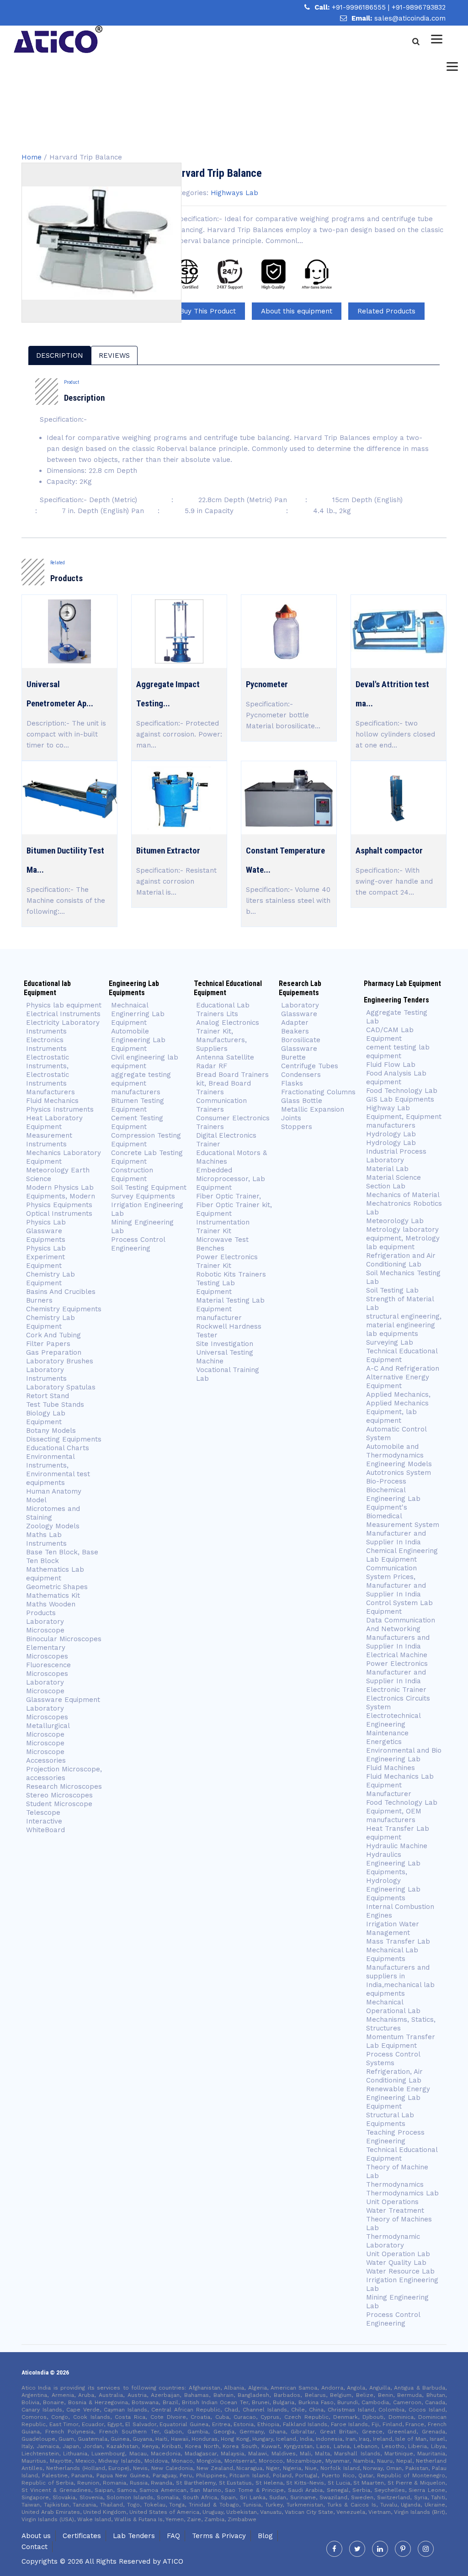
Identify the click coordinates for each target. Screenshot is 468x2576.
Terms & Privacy (219, 2536)
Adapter (295, 1023)
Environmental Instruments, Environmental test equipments (58, 1470)
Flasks (292, 1083)
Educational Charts (58, 1448)
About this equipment (297, 311)
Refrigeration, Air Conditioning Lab (394, 2076)
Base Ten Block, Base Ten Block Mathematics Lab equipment (62, 1565)
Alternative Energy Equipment (398, 1381)
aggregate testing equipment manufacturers (141, 1083)
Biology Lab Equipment (46, 1418)
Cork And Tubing (53, 1335)
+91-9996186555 (360, 7)
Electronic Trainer (396, 1690)
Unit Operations (392, 2202)
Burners (39, 1300)
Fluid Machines (391, 1768)
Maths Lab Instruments (46, 1539)
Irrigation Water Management (393, 1928)
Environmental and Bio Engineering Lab (404, 1755)
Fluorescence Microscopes (48, 1669)
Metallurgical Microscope (48, 1730)
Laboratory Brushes (60, 1361)
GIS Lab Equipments (400, 1099)
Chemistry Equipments (64, 1309)
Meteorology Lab (395, 1221)
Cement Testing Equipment (137, 1122)
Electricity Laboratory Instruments (63, 1027)
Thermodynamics (395, 2184)
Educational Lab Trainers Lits (223, 1010)
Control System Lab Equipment (399, 1607)
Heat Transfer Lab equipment (398, 1833)
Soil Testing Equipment (149, 1187)
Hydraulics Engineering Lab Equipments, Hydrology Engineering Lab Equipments (393, 1876)
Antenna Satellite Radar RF (225, 1062)
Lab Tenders (134, 2536)
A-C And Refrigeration (403, 1368)
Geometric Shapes (57, 1587)
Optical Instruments (59, 1214)
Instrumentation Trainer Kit (223, 1227)
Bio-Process (386, 1481)
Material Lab (387, 1169)
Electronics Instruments (46, 1044)
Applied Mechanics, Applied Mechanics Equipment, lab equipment (398, 1407)
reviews (114, 355)
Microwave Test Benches (222, 1244)
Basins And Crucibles (61, 1292)
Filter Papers (48, 1344)
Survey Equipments (143, 1196)
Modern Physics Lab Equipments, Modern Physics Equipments (61, 1196)
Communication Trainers (221, 1105)
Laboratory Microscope (45, 1626)
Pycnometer (267, 684)
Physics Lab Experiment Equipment (46, 1257)
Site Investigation (225, 1344)
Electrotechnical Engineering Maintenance (393, 1724)
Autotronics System (399, 1473)
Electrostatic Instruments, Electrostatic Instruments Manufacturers (51, 1075)
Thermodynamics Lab (402, 2193)
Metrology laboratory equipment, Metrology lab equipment (403, 1238)
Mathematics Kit (53, 1595)
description (60, 355)
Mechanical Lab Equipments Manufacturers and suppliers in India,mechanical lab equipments (400, 1972)
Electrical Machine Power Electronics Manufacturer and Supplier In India (397, 1668)
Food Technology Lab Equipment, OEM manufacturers (402, 1811)
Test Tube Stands (55, 1405)
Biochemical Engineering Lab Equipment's (393, 1499)
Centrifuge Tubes (310, 1066)
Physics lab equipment (64, 1005)
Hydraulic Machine (397, 1846)
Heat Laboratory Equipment (54, 1122)
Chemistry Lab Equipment (51, 1279)
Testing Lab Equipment (215, 1287)
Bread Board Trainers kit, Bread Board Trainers (232, 1083)
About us (36, 2536)
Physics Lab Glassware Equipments (46, 1231)
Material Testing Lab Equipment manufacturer (230, 1309)
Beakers (295, 1031)
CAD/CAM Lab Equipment (390, 1034)
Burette (293, 1057)
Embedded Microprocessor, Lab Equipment (231, 1179)
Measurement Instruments (49, 1140)
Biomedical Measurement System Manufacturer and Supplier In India (403, 1529)
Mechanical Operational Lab (393, 2006)
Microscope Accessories (46, 1756)
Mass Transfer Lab (398, 1941)
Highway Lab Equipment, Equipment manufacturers (404, 1117)
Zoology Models (53, 1526)
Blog (265, 2536)
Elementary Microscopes (48, 1652)
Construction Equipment (132, 1174)
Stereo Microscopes (59, 1795)
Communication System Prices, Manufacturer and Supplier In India (396, 1581)
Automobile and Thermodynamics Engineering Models (399, 1455)
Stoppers (297, 1127)
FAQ (173, 2536)
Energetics (384, 1742)
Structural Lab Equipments (390, 2119)
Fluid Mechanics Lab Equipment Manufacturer (400, 1785)
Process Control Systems (393, 2059)
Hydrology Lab (391, 1134)
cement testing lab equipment (398, 1052)
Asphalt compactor (389, 851)
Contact (35, 2547)
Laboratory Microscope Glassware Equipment (63, 1691)
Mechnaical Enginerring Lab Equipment (138, 1014)
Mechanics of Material (403, 1195)
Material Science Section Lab (394, 1182)
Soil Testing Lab (392, 1290)
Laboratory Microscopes (47, 1713)
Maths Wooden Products (51, 1609)
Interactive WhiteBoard (45, 1826)
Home (32, 157)
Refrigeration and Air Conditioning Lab (401, 1260)
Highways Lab (234, 193)
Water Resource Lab (400, 2271)
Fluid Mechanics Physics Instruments (60, 1105)
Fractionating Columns (318, 1092)
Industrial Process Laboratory (396, 1156)
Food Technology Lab (402, 1091)
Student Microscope (59, 1804)
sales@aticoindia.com (410, 18)
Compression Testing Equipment (146, 1140)
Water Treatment (395, 2210)
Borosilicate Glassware (301, 1044)
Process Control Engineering (138, 1244)
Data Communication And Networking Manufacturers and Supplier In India (401, 1633)
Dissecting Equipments (64, 1439)
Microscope (45, 1743)
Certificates (82, 2536)
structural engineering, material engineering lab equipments (404, 1325)
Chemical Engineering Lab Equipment (402, 1555)
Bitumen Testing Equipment (138, 1105)
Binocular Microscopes (64, 1639)
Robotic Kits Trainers (231, 1274)
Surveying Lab (390, 1342)
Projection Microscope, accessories (64, 1773)
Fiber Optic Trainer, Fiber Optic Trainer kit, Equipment (234, 1205)
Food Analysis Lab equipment (396, 1078)
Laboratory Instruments (46, 1374)
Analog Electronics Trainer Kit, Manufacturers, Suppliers (228, 1036)
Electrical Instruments (63, 1014)
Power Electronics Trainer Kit (227, 1261)
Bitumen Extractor (168, 851)
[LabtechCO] (58, 39)
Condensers (301, 1075)
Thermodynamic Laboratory (393, 2241)
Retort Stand (48, 1396)
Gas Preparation (54, 1352)
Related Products (386, 311)
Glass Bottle (302, 1101)
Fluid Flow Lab (391, 1065)
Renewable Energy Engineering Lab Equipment (398, 2098)
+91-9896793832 (419, 7)
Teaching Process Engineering (395, 2137)
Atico (173, 2561)
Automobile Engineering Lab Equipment (138, 1040)
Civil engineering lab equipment (145, 1062)
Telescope (43, 1813)
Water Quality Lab (396, 2263)
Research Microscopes (64, 1786)
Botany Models (51, 1431)
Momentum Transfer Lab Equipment (401, 2041)
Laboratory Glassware (300, 1010)
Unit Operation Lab (398, 2254)
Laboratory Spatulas (61, 1387)
